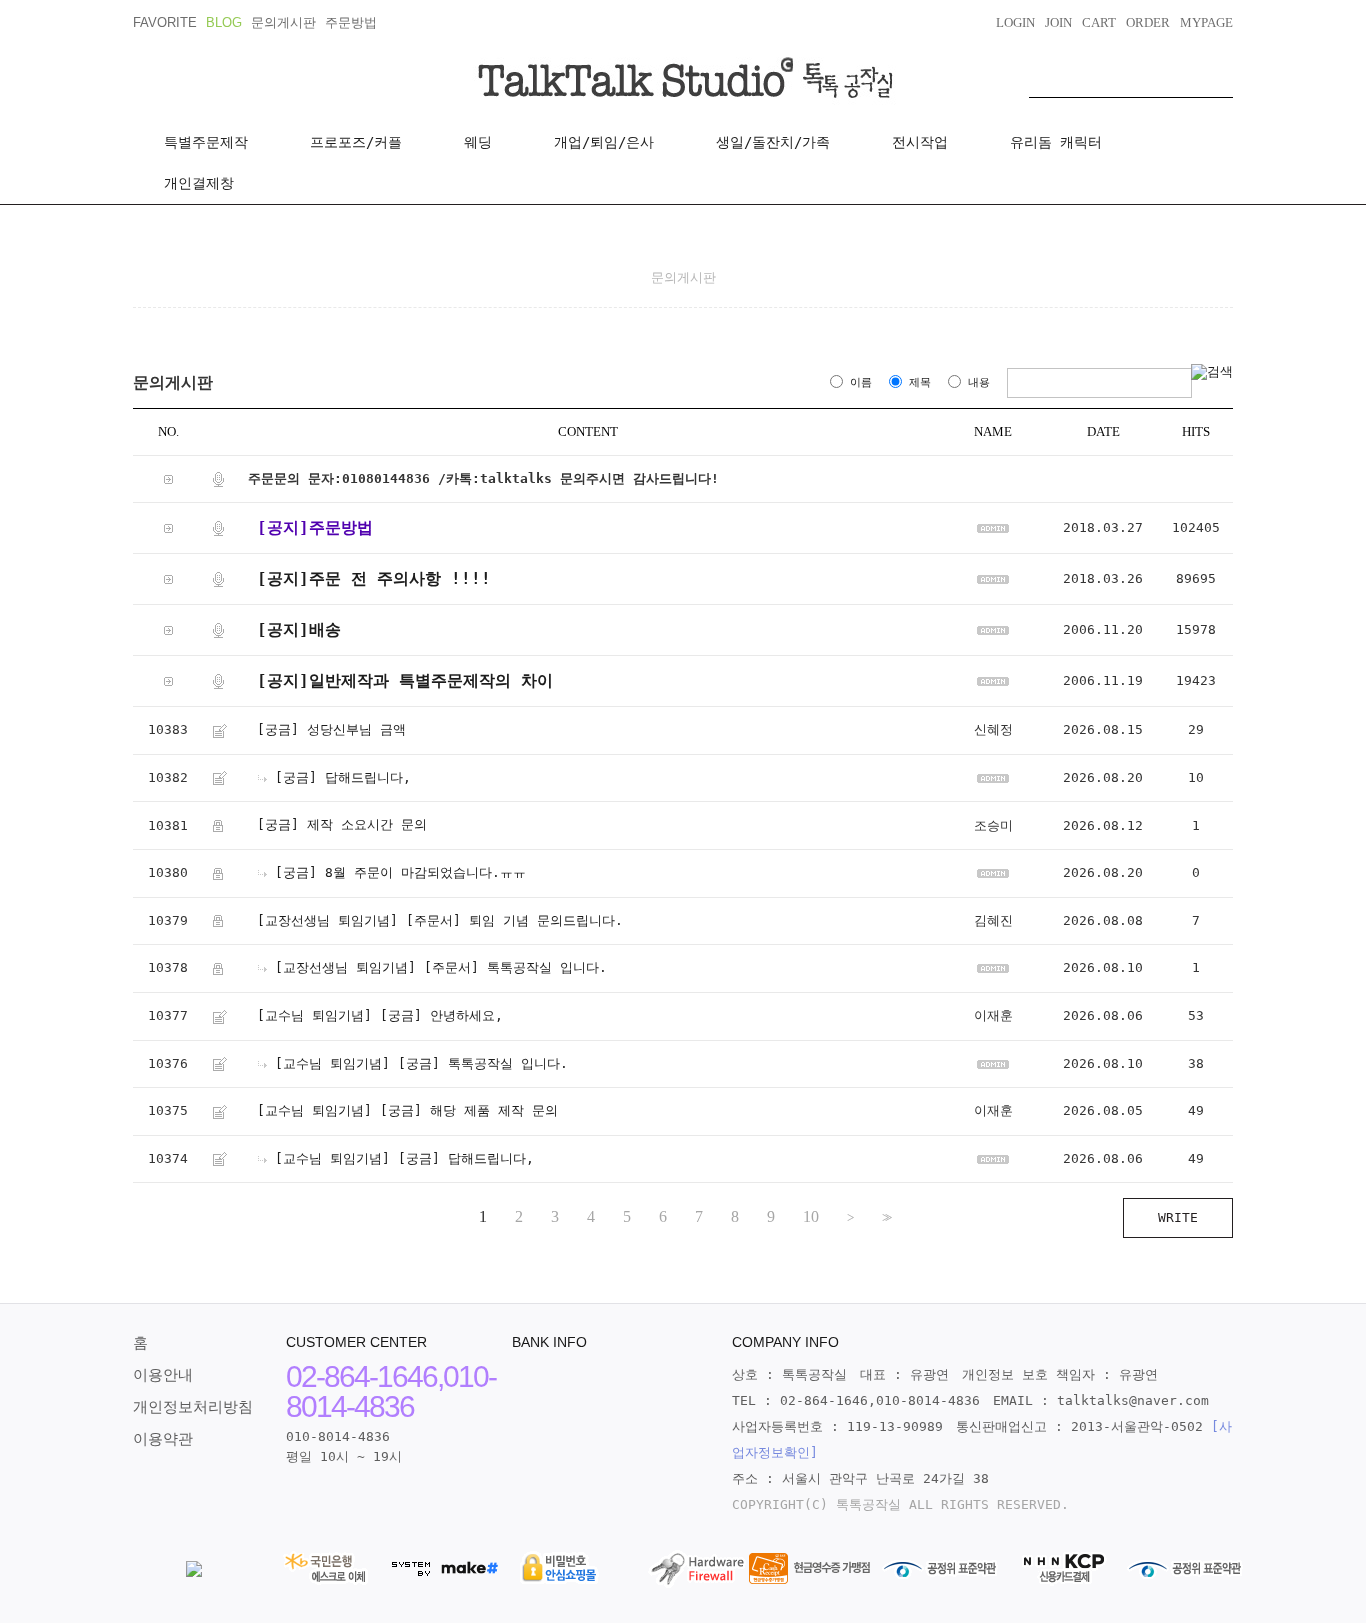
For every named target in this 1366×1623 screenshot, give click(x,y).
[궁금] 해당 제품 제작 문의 (469, 1111)
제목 (920, 382)
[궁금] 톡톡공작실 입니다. (483, 1063)
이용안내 (163, 1375)
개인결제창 (199, 183)
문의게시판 (283, 22)
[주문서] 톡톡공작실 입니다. (515, 968)
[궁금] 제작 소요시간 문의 (342, 825)
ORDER (1148, 22)
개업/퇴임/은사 (604, 142)
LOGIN (1015, 22)
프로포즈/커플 (356, 142)
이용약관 (163, 1439)
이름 (861, 382)
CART (1099, 22)
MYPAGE (1206, 22)
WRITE (1178, 1217)
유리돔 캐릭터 (1056, 142)
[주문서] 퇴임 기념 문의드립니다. (514, 920)
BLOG (224, 22)
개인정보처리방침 (193, 1407)
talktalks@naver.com (1133, 1400)
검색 (1218, 77)
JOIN (1058, 22)
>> (885, 1217)
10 (811, 1217)
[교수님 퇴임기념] (314, 1015)
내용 (979, 382)
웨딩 (478, 142)
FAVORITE (165, 22)
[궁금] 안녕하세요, (441, 1015)
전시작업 (920, 142)
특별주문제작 (206, 142)
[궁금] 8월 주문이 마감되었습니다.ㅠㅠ (400, 872)
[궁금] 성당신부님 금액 (331, 730)
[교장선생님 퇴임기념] (327, 920)
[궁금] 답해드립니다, (343, 777)
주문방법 (351, 22)
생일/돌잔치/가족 (773, 142)
